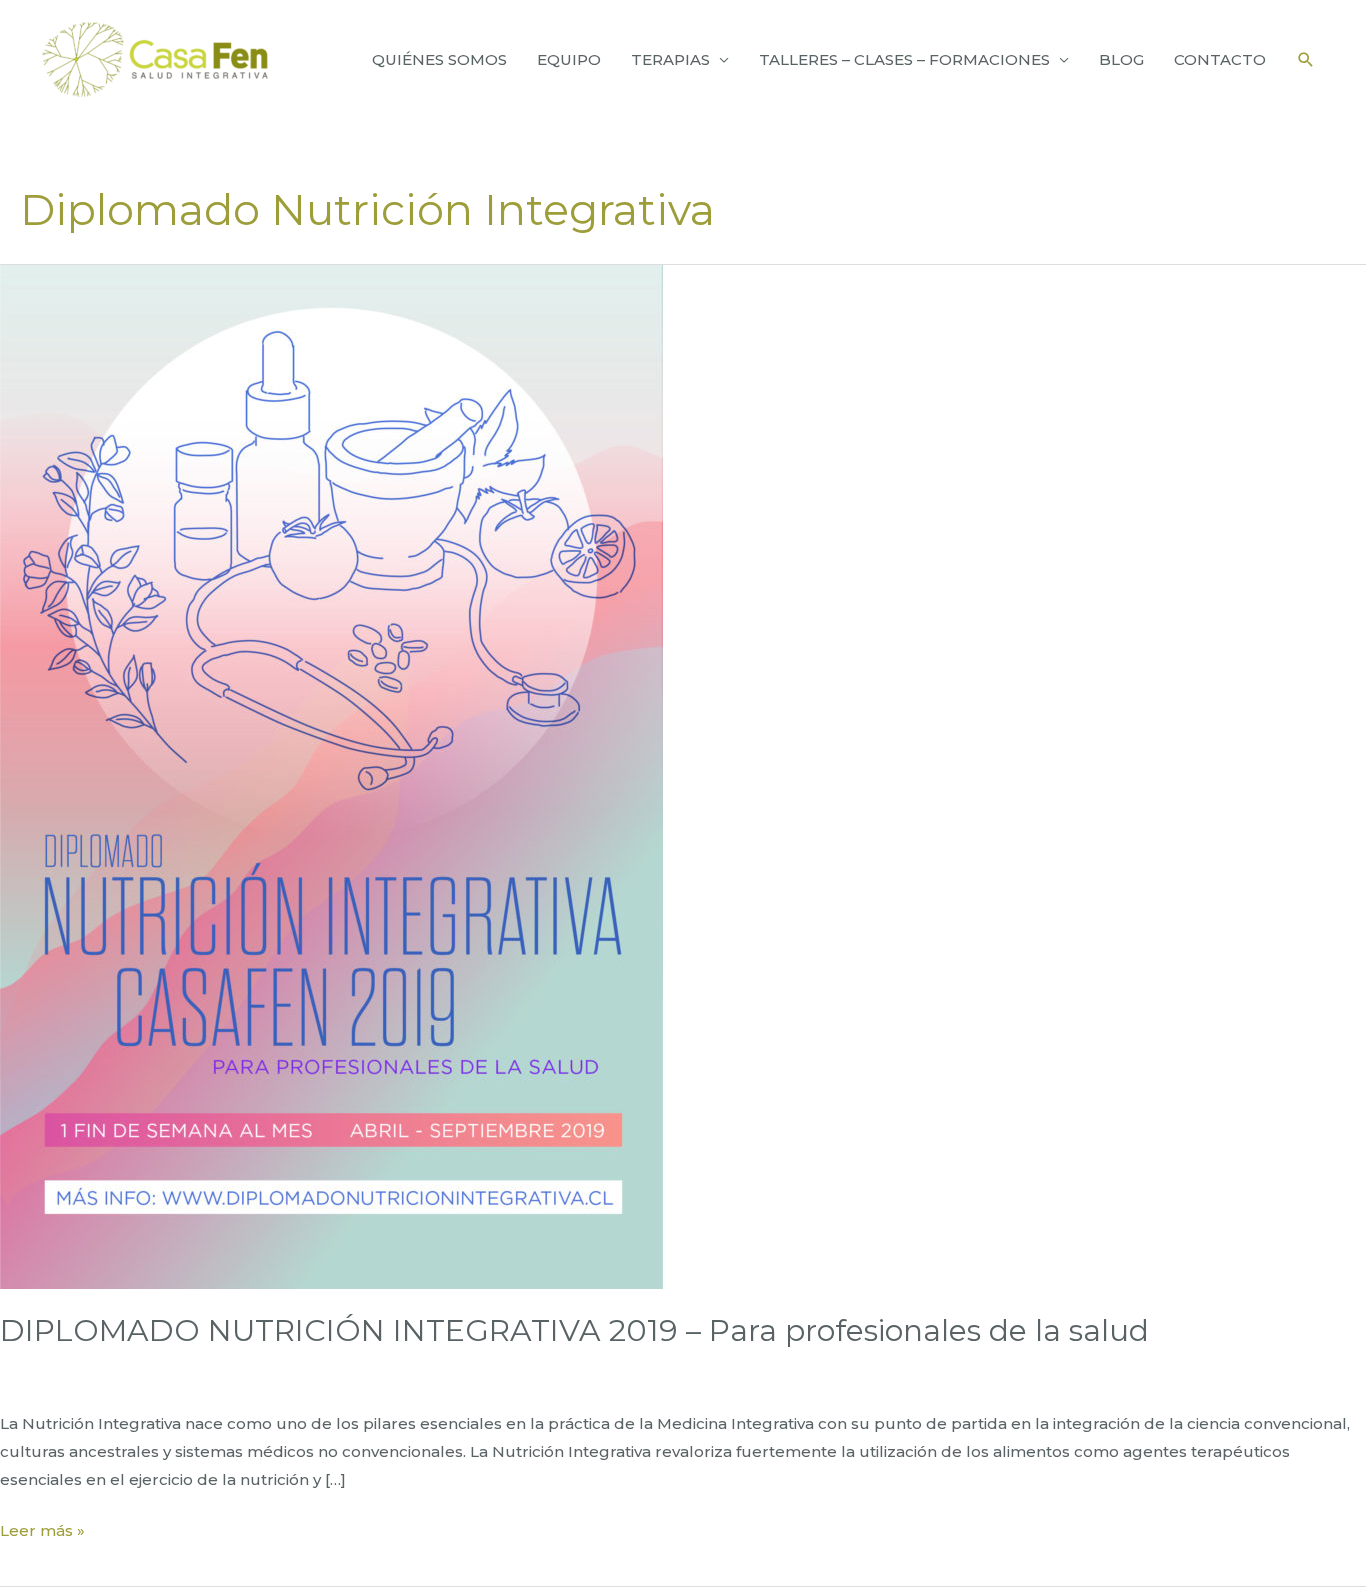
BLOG (1121, 59)
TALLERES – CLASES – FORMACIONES (904, 59)
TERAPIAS (670, 59)
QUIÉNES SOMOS (439, 59)
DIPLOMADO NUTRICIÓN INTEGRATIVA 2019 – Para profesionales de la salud (574, 1330)
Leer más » (42, 1532)
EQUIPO (569, 59)
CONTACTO (1220, 59)
